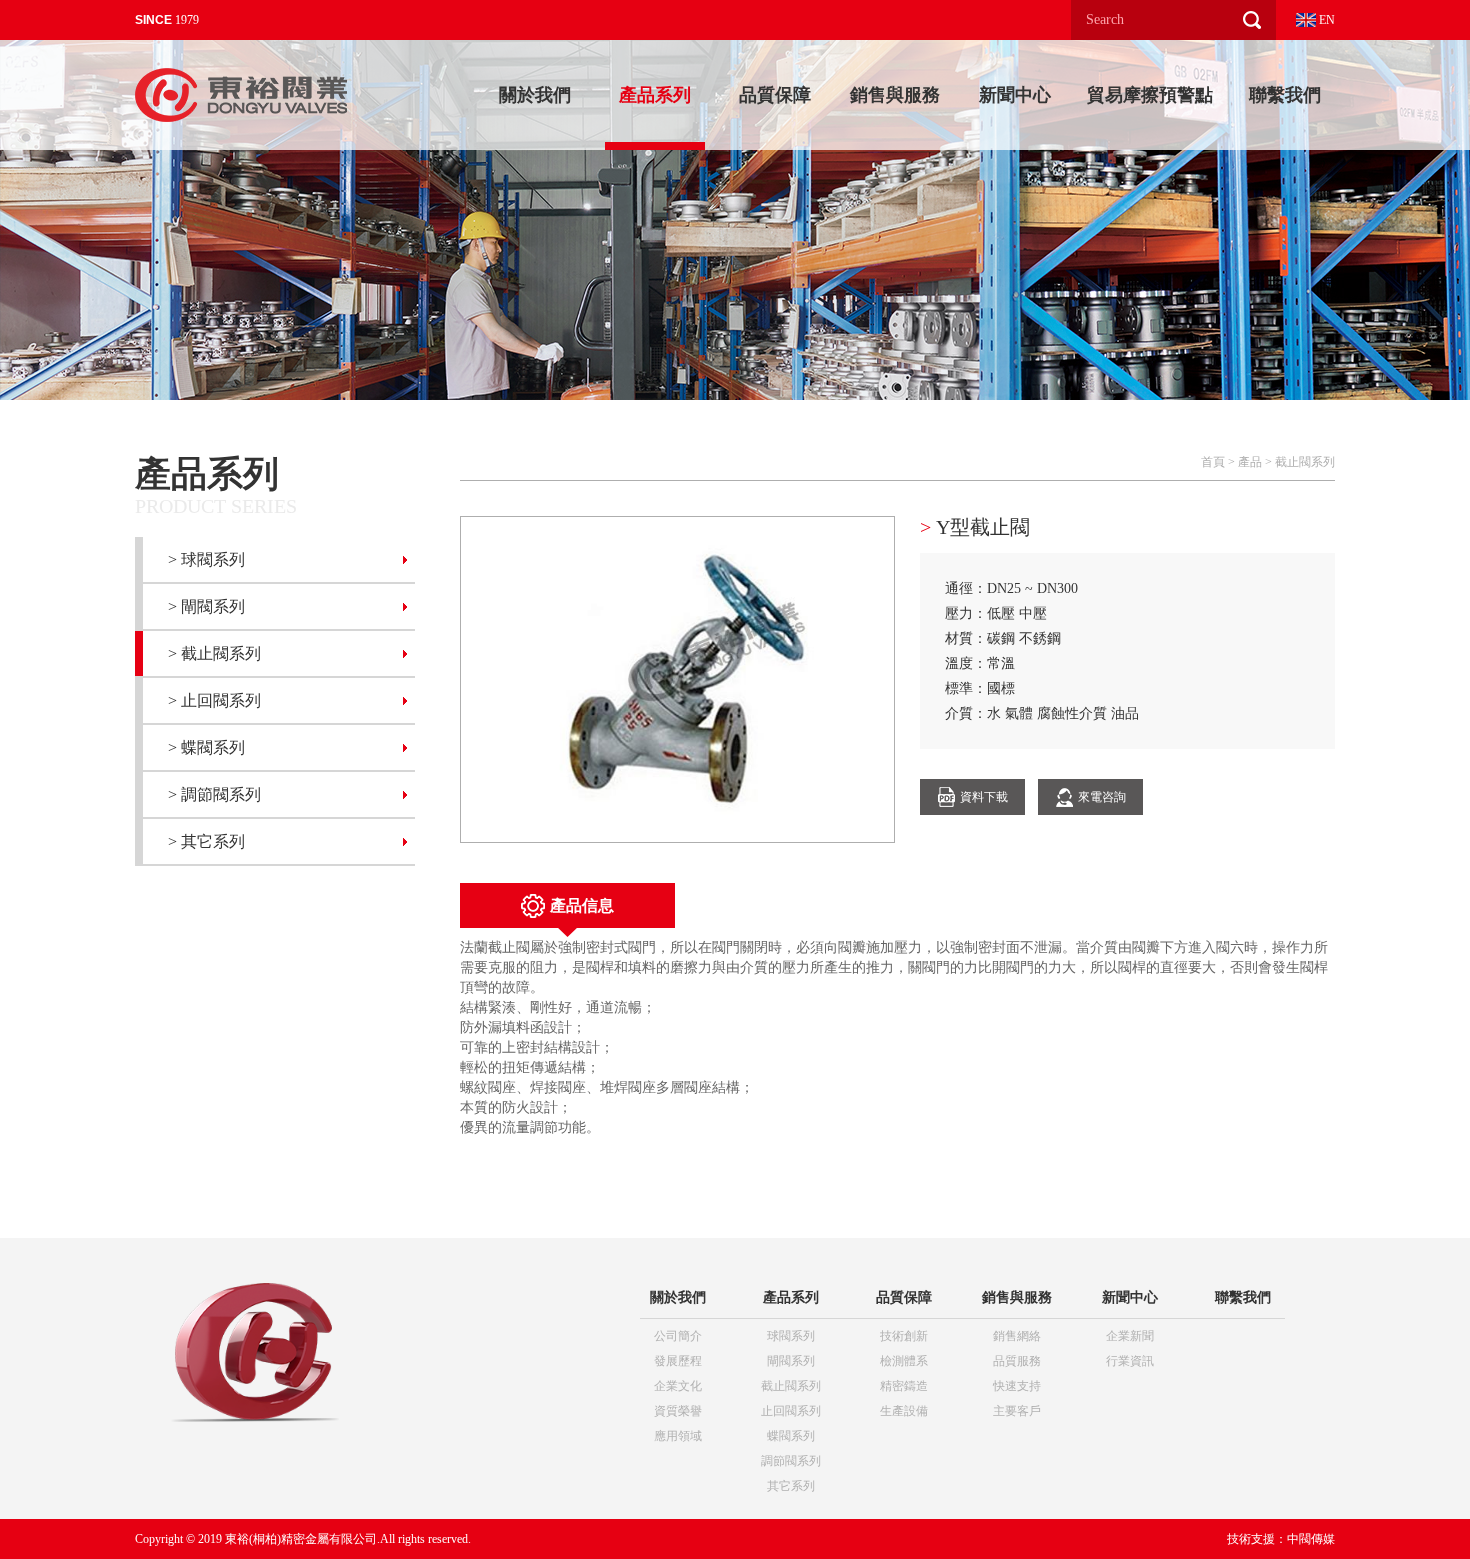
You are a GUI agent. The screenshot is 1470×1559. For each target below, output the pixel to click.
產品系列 (655, 95)
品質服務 (1017, 1361)
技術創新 (904, 1336)
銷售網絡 (1017, 1336)
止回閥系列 (791, 1411)
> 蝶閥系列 (206, 747)
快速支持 (1017, 1386)
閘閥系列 (791, 1361)
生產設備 (904, 1411)
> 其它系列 (206, 841)
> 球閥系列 (206, 559)
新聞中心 (1015, 95)
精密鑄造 (904, 1386)
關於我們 (535, 95)
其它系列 (791, 1486)
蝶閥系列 (791, 1436)
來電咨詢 (1102, 797)
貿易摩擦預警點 (1150, 95)
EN (1325, 20)
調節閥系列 (791, 1461)
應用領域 (678, 1436)
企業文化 (678, 1386)
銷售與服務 (895, 95)
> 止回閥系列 (214, 700)
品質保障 (775, 95)
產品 (1250, 462)
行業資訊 (1130, 1361)
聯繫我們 (1285, 95)
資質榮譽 (678, 1411)
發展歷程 (678, 1361)
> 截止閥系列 (214, 653)
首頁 (1213, 462)
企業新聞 (1130, 1336)
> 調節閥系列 (214, 794)
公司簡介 (678, 1336)
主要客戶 (1017, 1411)
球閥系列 (791, 1336)
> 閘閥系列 (206, 606)
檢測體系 (904, 1361)
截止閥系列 (1305, 462)
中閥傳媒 (1311, 1539)
